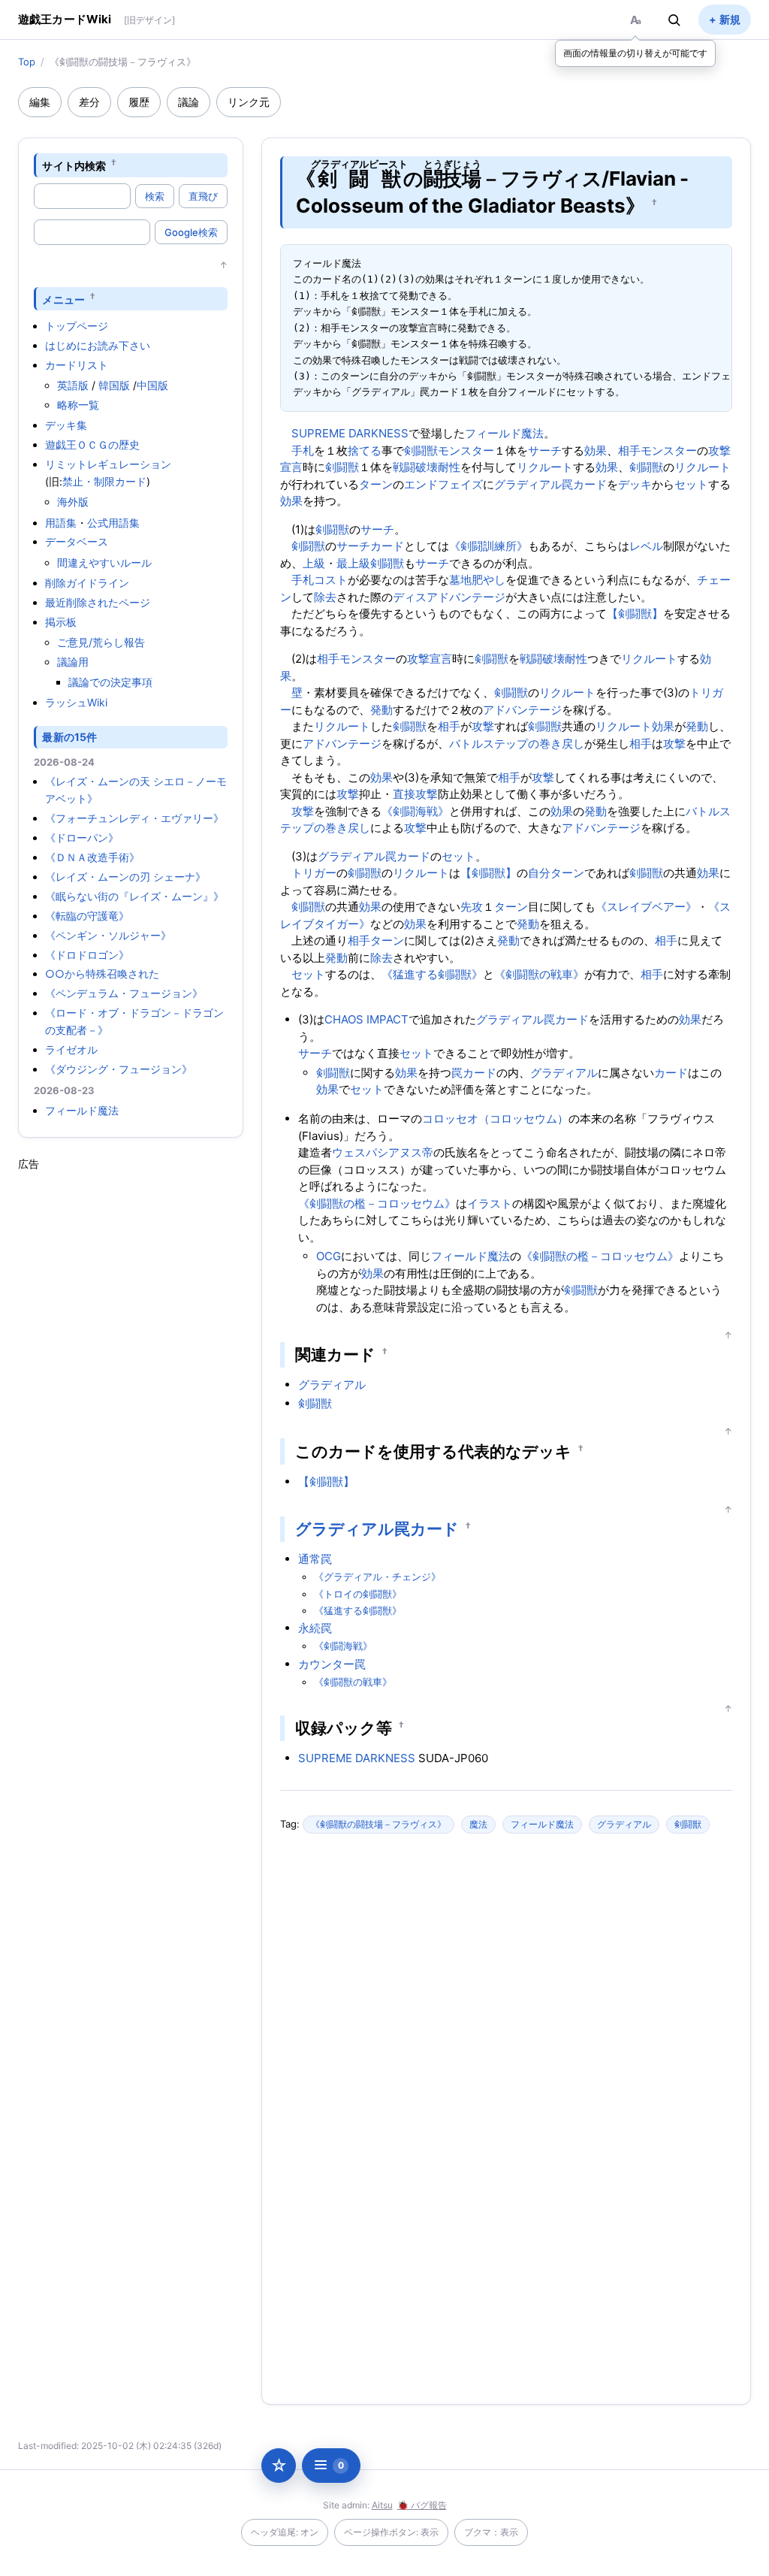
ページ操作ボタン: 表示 (391, 2532)
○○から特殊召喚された (102, 974)
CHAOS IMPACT (366, 1019)
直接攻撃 (415, 794)
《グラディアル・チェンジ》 (377, 1577)
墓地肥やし (477, 580)
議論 (188, 102)
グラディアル (528, 484)
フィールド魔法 (82, 1110)
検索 (155, 196)
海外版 (73, 502)
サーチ (545, 450)
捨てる (365, 450)
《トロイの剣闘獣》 (358, 1594)
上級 (314, 563)
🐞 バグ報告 (422, 2505)
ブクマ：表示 (491, 2532)
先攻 (472, 907)
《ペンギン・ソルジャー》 (108, 935)
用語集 (61, 523)
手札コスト (320, 580)
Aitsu (382, 2505)
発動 (381, 710)
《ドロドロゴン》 (87, 955)
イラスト (490, 1203)
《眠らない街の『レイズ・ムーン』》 (134, 896)
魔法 (478, 1824)
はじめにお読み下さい (98, 345)
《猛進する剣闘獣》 (432, 974)
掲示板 (61, 622)
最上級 (353, 563)
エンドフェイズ (443, 484)
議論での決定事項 (110, 682)
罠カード (584, 484)
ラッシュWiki (76, 702)
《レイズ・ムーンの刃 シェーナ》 (125, 877)
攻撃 (483, 726)
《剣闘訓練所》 (489, 546)
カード (387, 546)
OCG (329, 1256)
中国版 (152, 385)
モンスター (466, 450)
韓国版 (114, 385)
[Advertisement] (131, 1397)
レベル (646, 546)
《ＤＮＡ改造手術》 (92, 857)
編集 (40, 102)
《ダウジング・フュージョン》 (119, 1069)
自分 (539, 873)
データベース (77, 541)
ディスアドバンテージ (449, 597)
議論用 (73, 662)
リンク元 (249, 102)
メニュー (63, 299)
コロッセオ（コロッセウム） (495, 1119)
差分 (89, 102)
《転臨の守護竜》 (87, 916)
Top (27, 62)
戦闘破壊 (415, 467)
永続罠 (315, 1628)
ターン (376, 484)
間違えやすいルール (104, 562)
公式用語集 (113, 523)
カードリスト (77, 365)
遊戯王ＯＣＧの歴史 (92, 444)
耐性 (449, 467)
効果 (596, 450)
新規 (730, 19)
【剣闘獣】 (635, 614)
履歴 (139, 102)
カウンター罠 (332, 1664)
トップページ (77, 326)
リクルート (545, 467)
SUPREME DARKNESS (350, 433)
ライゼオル (71, 1049)
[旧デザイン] (149, 20)
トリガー (314, 873)
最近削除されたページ (98, 602)
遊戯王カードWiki (65, 19)
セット (691, 484)
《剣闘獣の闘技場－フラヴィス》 (378, 1824)
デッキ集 (66, 425)
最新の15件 (69, 737)
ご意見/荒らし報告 (101, 642)
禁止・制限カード (104, 481)
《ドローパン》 (82, 838)
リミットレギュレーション (108, 464)
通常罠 (315, 1559)
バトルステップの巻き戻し (517, 744)
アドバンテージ (522, 710)
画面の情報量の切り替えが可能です (635, 53)
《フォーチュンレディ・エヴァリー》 (134, 818)
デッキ (635, 484)
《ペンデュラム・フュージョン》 (124, 993)
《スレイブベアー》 (646, 907)
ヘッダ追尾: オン (285, 2532)
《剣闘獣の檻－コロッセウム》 (377, 1203)
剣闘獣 (421, 450)
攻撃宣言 (430, 659)
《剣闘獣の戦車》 (539, 974)
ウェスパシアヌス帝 (383, 1152)
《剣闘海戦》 (415, 811)
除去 (325, 597)
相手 (629, 450)
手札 (303, 450)
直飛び (203, 196)
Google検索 (191, 232)
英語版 (73, 385)
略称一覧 (78, 405)
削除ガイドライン (87, 583)
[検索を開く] (674, 20)
